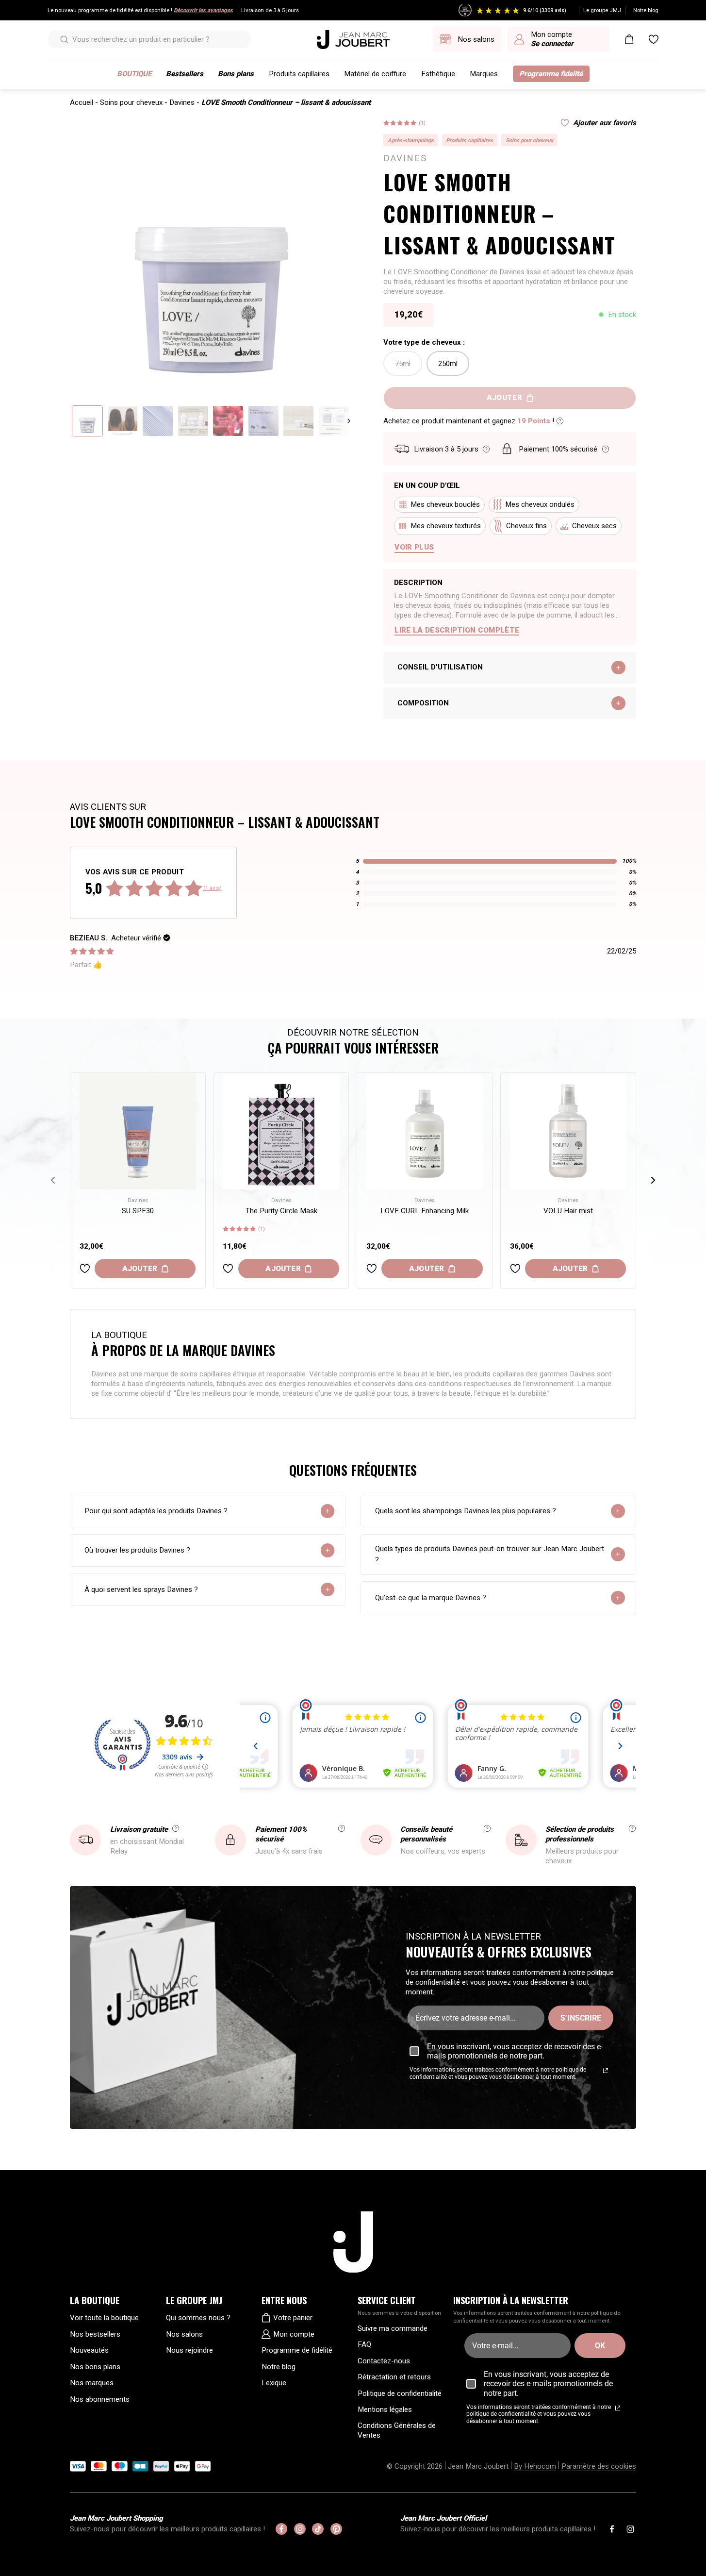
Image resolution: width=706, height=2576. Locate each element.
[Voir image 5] (228, 421)
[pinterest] (336, 2529)
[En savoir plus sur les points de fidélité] (560, 421)
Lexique (274, 2383)
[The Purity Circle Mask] (281, 1131)
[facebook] (281, 2529)
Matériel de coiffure (375, 74)
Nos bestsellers (95, 2334)
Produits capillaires (299, 74)
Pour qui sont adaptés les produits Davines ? (156, 1511)
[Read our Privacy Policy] (606, 2071)
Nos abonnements (100, 2399)
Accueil (82, 102)
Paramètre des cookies (599, 2466)
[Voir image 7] (298, 421)
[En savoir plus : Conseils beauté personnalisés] (487, 1828)
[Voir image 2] (123, 421)
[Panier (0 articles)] (629, 39)
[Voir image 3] (158, 421)
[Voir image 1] (87, 421)
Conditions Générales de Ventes (397, 2430)
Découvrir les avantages (203, 10)
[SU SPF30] (138, 1131)
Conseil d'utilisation (440, 667)
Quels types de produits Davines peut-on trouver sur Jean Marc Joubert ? (490, 1554)
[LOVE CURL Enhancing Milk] (425, 1131)
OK (600, 2346)
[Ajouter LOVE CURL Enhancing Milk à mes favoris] (372, 1269)
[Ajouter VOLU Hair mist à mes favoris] (515, 1269)
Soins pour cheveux (131, 102)
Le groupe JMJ (602, 10)
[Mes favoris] (654, 39)
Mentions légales (385, 2409)
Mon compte (294, 2334)
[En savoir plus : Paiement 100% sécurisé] (342, 1828)
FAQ (364, 2344)
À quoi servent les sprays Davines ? (141, 1589)
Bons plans (236, 74)
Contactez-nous (384, 2361)
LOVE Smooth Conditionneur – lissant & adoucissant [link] (286, 102)
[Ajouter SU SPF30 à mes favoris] (85, 1269)
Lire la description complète (457, 630)
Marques (484, 74)
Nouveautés (89, 2350)
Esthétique (438, 74)
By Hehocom (535, 2466)
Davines (182, 102)
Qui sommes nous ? (198, 2318)
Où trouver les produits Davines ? (137, 1550)
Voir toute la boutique (104, 2318)
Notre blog (646, 10)
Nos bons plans (95, 2367)
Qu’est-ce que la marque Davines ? (431, 1598)
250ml (448, 364)
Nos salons (184, 2334)
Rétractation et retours (394, 2377)
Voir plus (414, 547)
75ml (403, 364)
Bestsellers (185, 74)
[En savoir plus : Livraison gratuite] (176, 1828)
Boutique (134, 74)
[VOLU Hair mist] (568, 1131)
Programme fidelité (551, 74)
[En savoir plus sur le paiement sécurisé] (606, 449)
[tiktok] (318, 2529)
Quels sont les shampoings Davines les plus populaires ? (466, 1511)
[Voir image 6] (263, 421)
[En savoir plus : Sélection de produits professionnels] (632, 1828)
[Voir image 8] (334, 421)
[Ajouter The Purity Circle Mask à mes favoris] (228, 1269)
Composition (423, 703)
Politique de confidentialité (400, 2393)
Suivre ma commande (393, 2328)
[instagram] (300, 2529)
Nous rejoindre (189, 2350)
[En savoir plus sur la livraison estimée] (486, 449)
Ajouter (140, 1269)
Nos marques (92, 2383)
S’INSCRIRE (581, 2018)
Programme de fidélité (297, 2350)
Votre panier (293, 2318)
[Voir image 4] (193, 421)
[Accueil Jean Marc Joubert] (353, 40)
